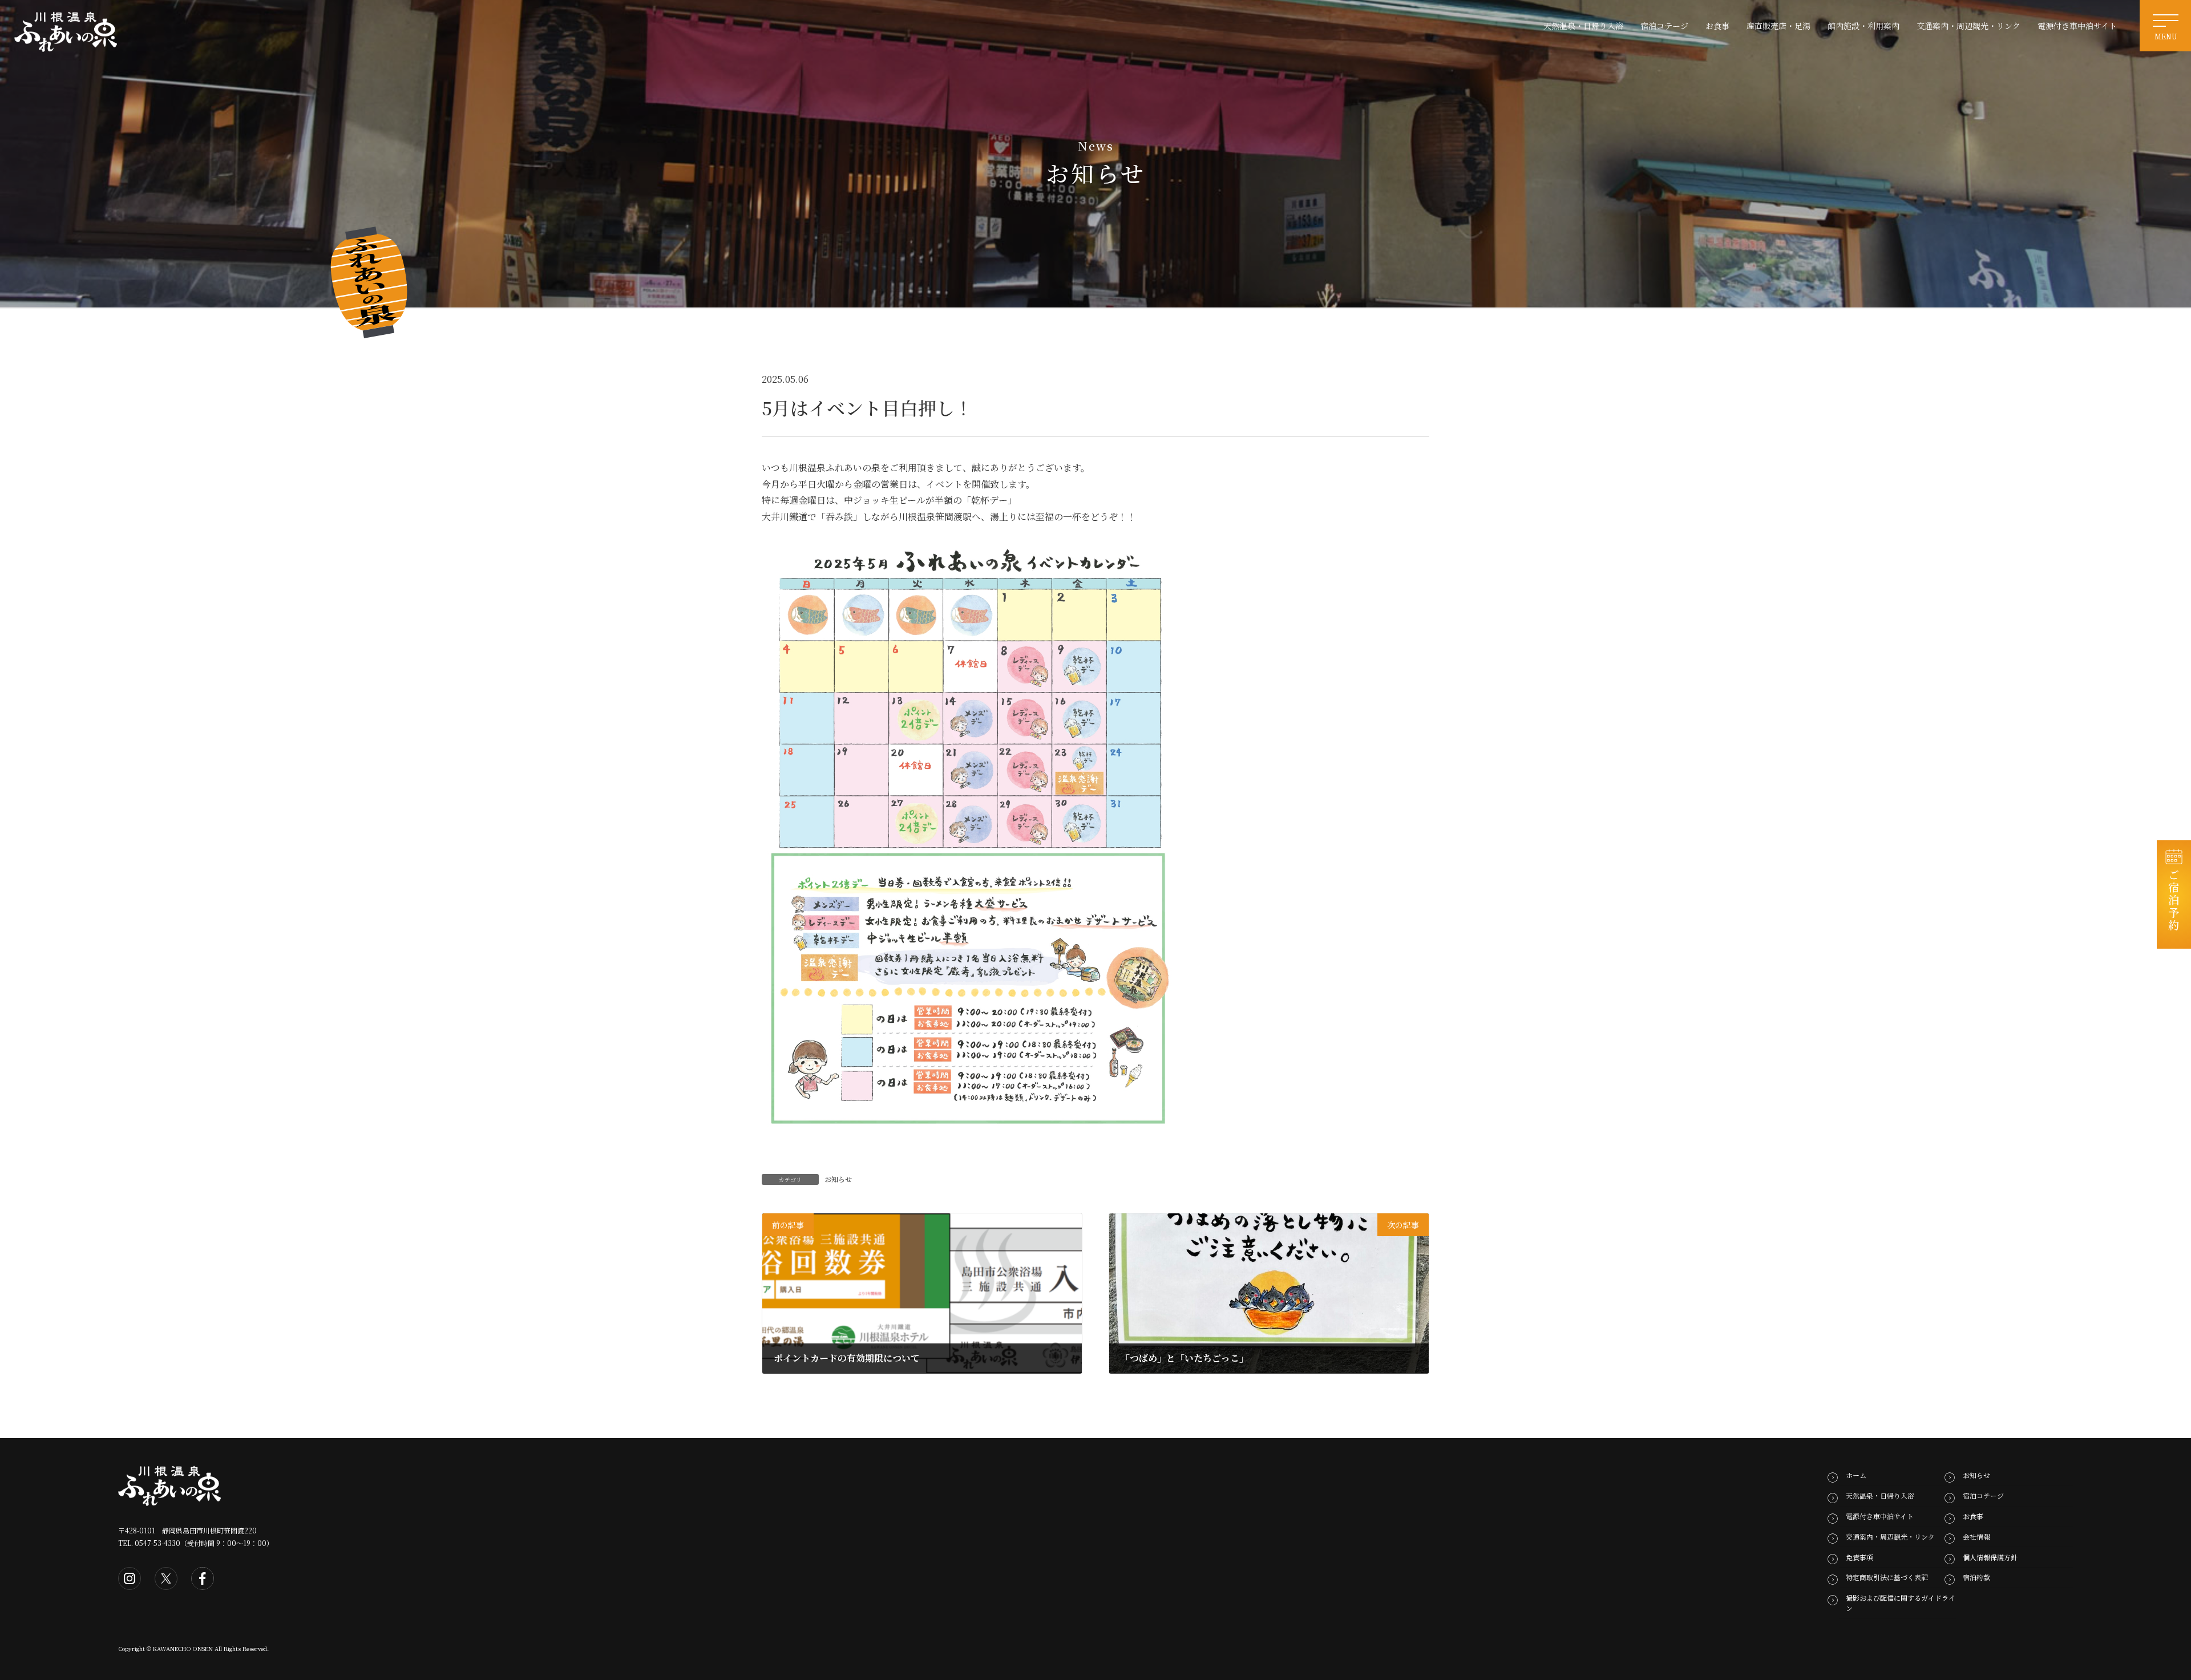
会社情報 (1976, 1537)
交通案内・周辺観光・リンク (1890, 1537)
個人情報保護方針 (1990, 1556)
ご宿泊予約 (2174, 900)
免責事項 (1859, 1556)
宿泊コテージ (1983, 1495)
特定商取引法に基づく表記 (1887, 1577)
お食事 (1973, 1516)
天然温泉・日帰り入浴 (1880, 1495)
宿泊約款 (1976, 1577)
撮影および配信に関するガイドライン (1901, 1603)
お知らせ (838, 1179)
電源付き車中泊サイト (1880, 1516)
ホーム (1856, 1475)
